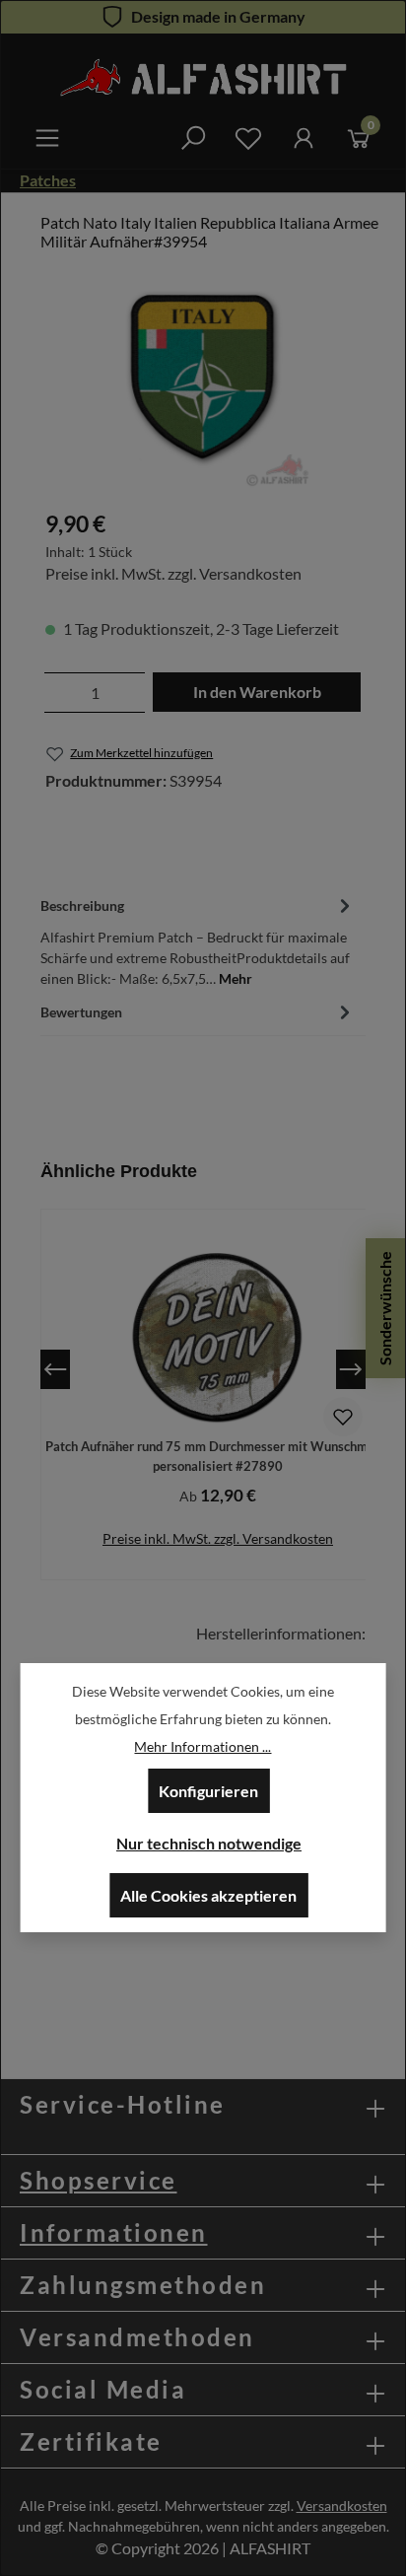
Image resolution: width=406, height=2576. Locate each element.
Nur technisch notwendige (209, 1843)
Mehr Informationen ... (203, 1746)
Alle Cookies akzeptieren (208, 1895)
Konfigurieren (208, 1791)
